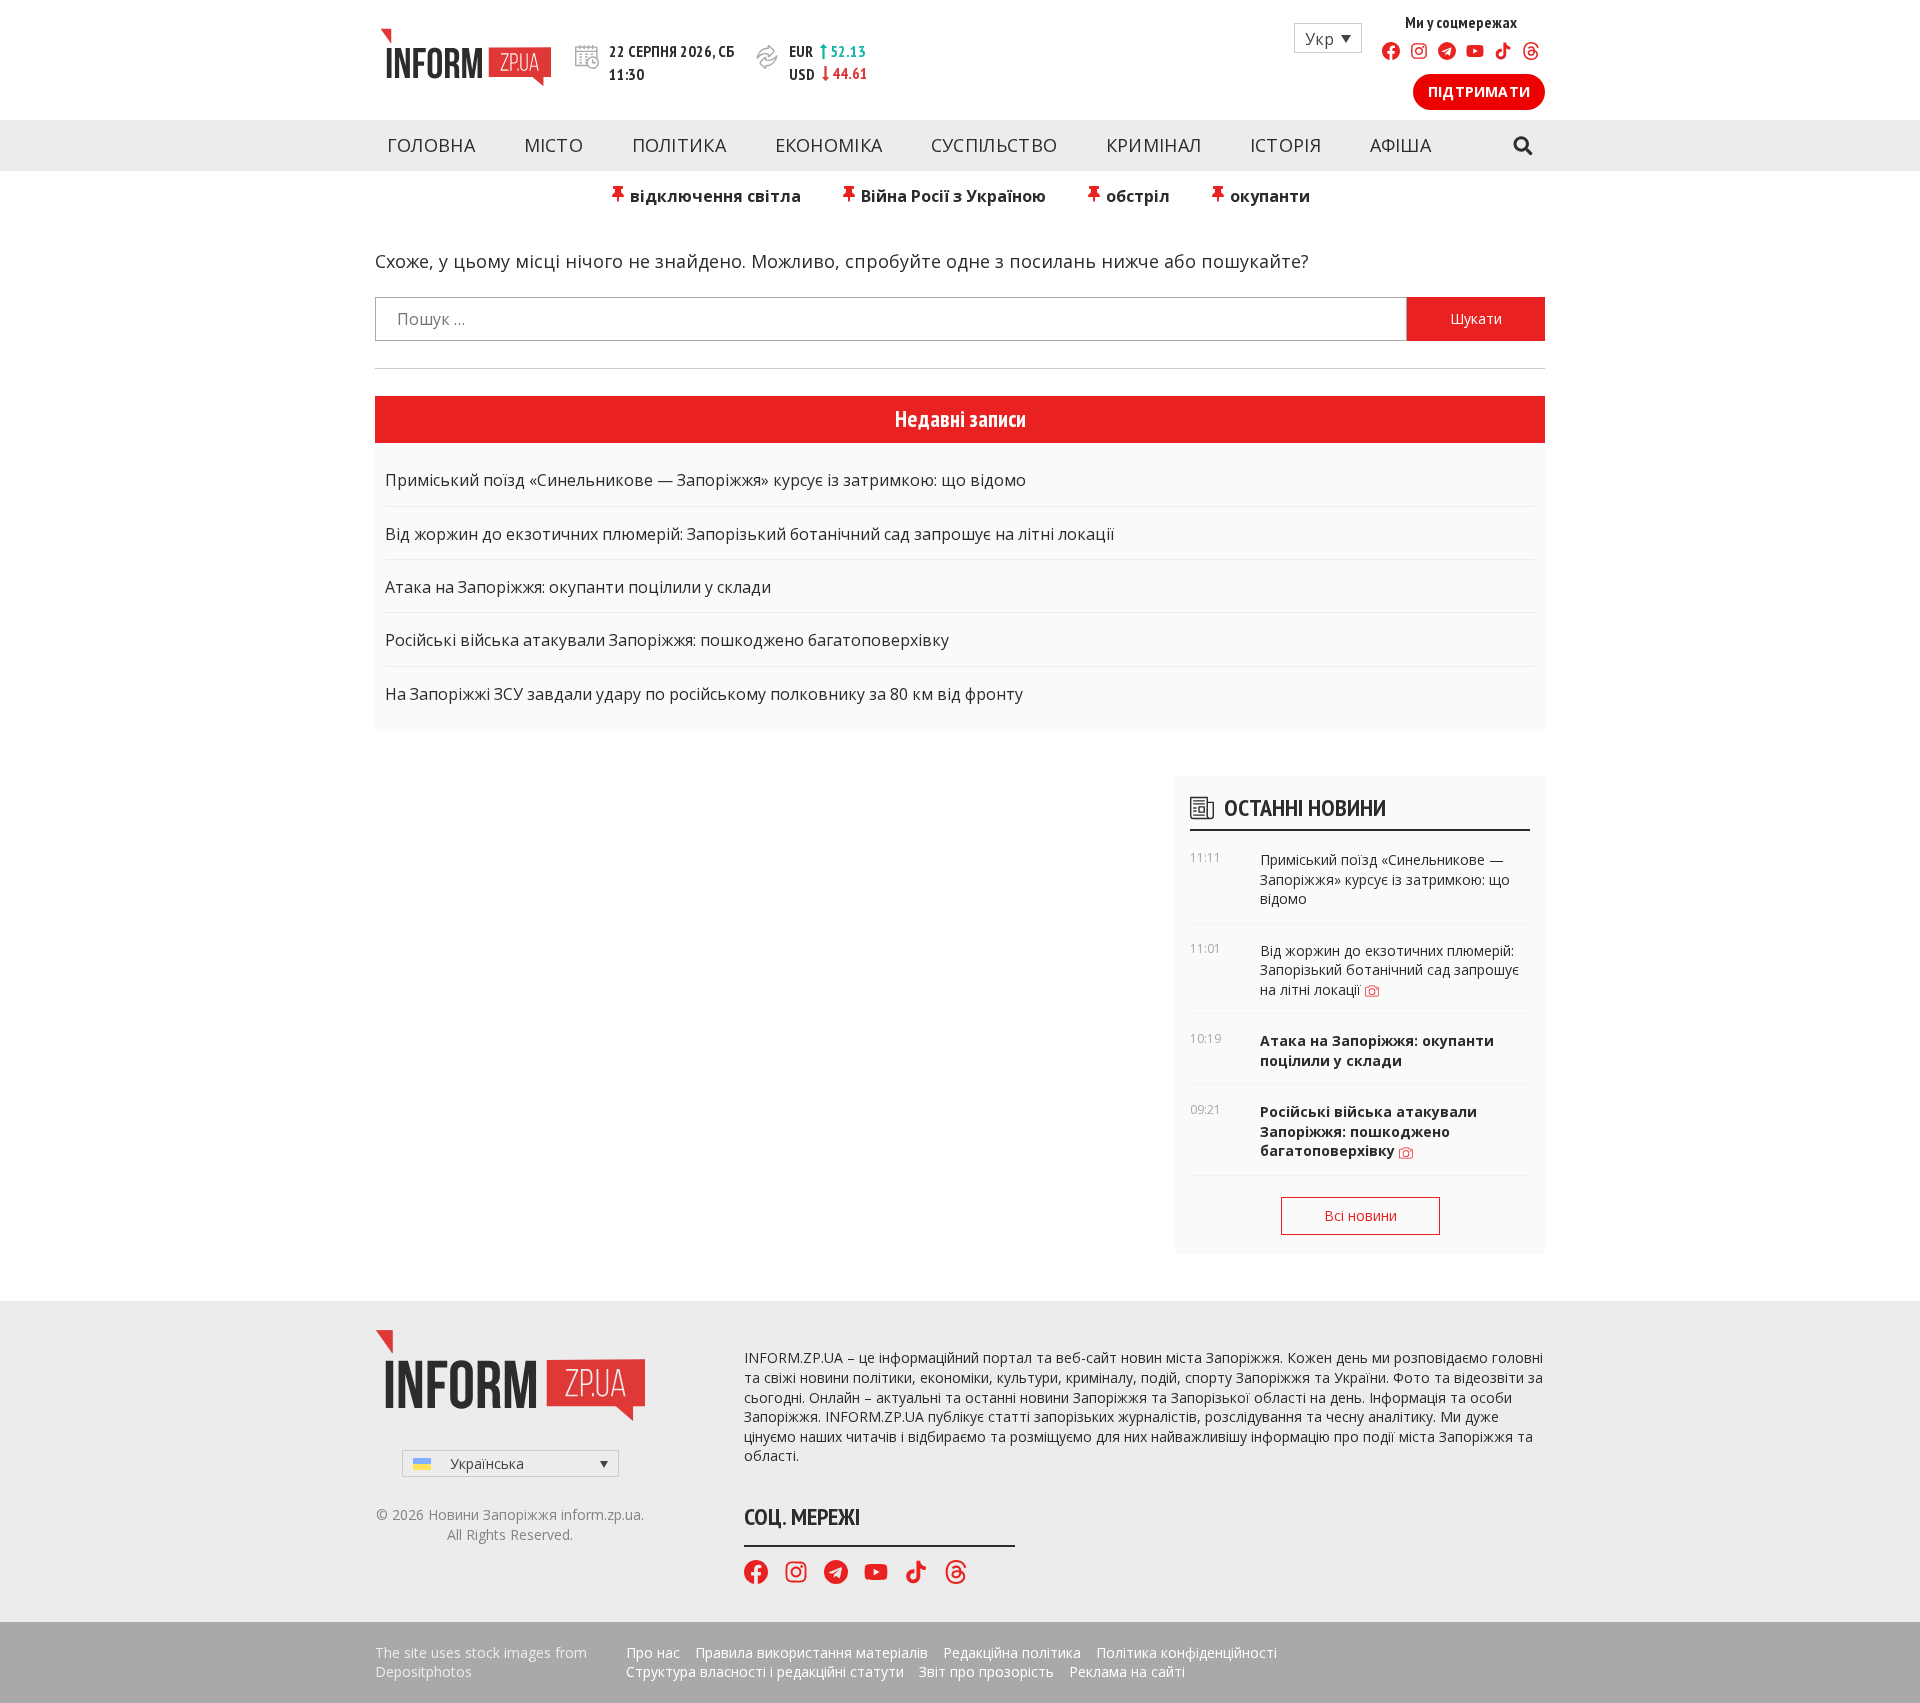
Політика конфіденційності (1186, 1652)
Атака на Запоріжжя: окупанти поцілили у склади (578, 587)
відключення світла (713, 196)
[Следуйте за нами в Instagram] (1419, 53)
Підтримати (1479, 91)
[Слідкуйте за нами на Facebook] (1391, 53)
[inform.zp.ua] (465, 60)
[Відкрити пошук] (1522, 146)
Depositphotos (423, 1671)
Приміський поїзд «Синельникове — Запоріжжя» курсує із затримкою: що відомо (705, 480)
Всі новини (1360, 1215)
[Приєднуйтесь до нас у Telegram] (1447, 53)
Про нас (653, 1652)
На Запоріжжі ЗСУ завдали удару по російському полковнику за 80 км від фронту (704, 694)
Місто (554, 145)
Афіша (1401, 145)
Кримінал (1153, 145)
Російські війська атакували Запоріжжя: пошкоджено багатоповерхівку (667, 640)
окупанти (1268, 196)
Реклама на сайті (1127, 1671)
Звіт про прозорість (986, 1671)
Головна (431, 145)
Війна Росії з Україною (951, 196)
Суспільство (994, 145)
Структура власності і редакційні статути (765, 1671)
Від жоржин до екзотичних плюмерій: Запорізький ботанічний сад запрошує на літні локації (749, 534)
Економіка (829, 145)
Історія (1285, 145)
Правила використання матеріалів (811, 1652)
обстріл (1136, 196)
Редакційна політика (1012, 1652)
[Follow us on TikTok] (1503, 53)
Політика (679, 145)
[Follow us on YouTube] (1475, 53)
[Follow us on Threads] (1531, 53)
